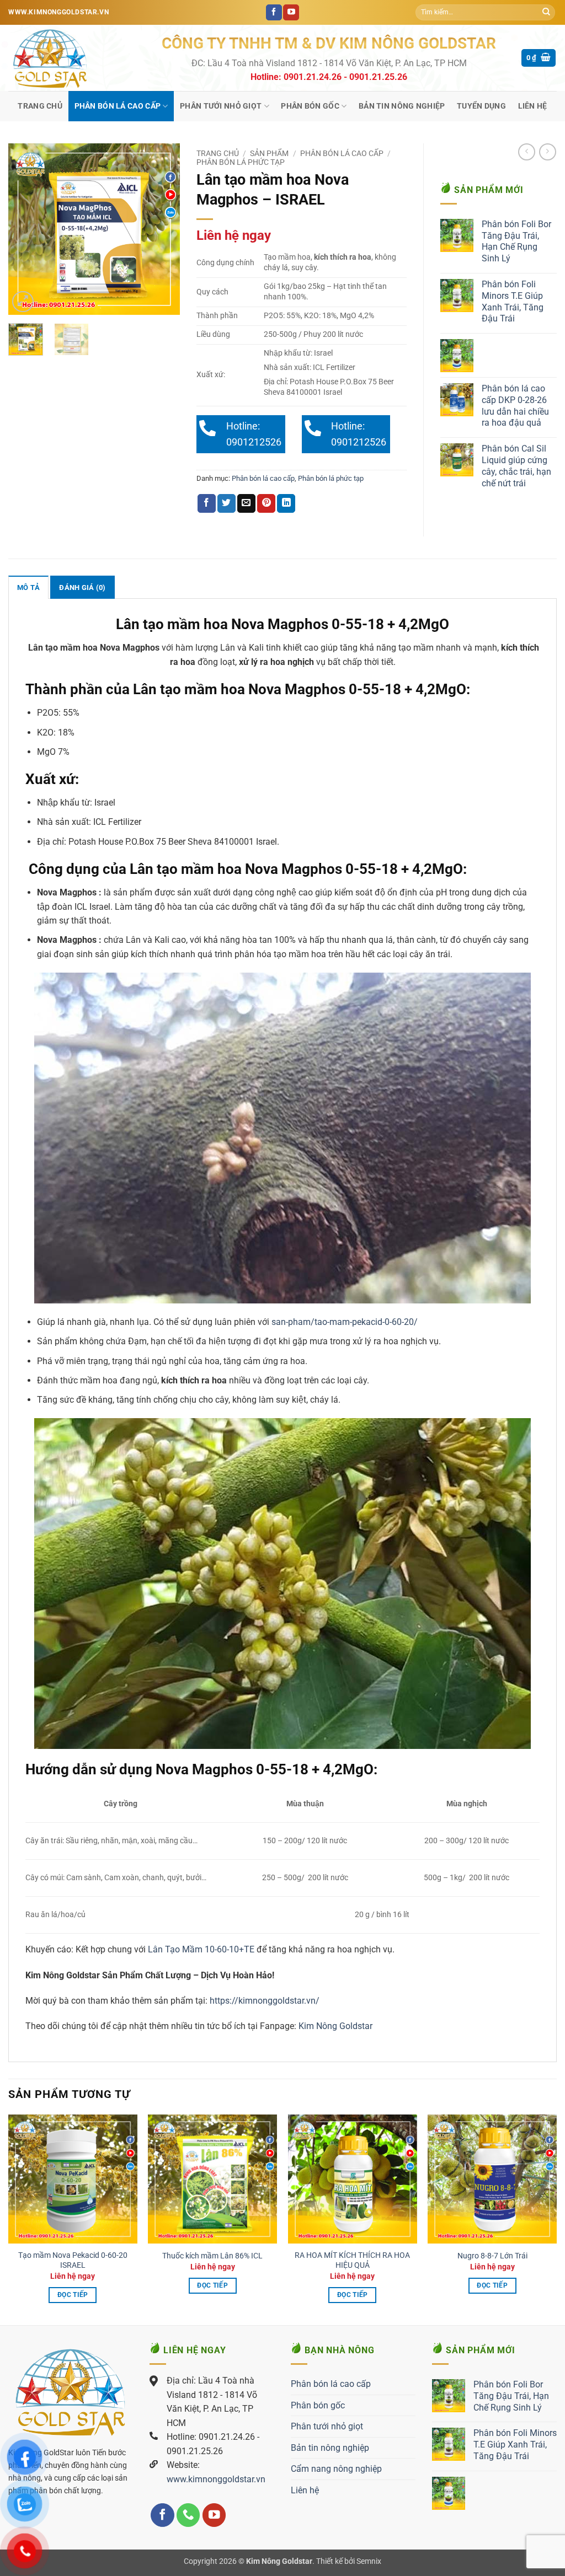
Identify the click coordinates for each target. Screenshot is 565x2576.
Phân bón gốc (310, 106)
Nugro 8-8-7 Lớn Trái (492, 2256)
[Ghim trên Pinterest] (266, 503)
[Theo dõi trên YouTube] (291, 13)
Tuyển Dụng (481, 106)
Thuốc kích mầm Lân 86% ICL (212, 2256)
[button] (539, 58)
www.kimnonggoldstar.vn (216, 2479)
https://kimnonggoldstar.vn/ (265, 2001)
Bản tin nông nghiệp (402, 106)
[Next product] (527, 152)
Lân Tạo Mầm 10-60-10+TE (201, 1949)
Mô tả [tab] (28, 587)
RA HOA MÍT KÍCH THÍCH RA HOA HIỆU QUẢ (352, 2261)
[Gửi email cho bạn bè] (246, 503)
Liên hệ (533, 106)
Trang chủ (40, 106)
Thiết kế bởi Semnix (349, 2561)
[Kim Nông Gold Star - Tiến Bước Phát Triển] (77, 58)
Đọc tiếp (73, 2295)
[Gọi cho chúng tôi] (188, 2515)
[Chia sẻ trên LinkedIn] (286, 503)
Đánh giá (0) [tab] (82, 587)
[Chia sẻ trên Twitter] (226, 503)
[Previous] (25, 229)
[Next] (163, 229)
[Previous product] (548, 152)
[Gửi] (546, 13)
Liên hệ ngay (234, 235)
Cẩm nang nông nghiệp (336, 2469)
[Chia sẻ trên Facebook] (207, 503)
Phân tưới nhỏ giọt (221, 106)
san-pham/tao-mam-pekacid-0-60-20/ (345, 1322)
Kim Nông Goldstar (334, 2026)
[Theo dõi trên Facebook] (274, 13)
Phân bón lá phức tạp (241, 162)
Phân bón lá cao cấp (118, 106)
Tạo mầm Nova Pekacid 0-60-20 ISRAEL (73, 2261)
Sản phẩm (269, 153)
